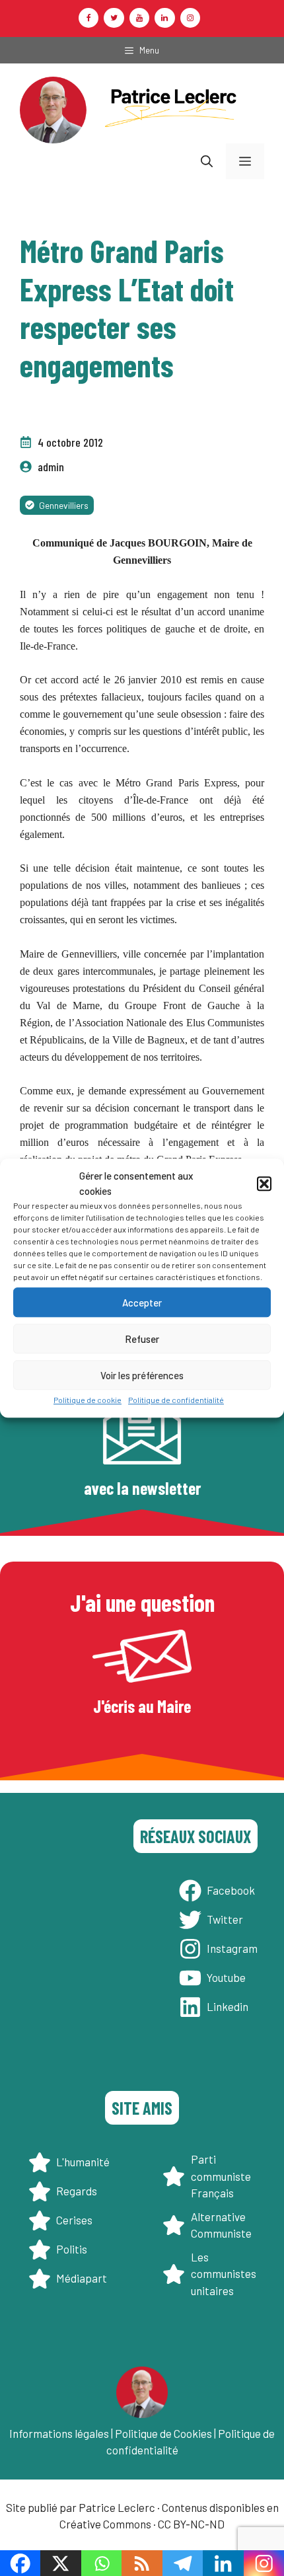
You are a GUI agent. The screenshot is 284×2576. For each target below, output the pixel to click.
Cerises (74, 2220)
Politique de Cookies (163, 2433)
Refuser (142, 1339)
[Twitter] (114, 18)
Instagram (232, 1948)
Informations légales (59, 2433)
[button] (264, 1184)
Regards (77, 2191)
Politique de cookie (88, 1400)
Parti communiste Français (221, 2176)
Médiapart (82, 2278)
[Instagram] (190, 18)
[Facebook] (89, 18)
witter (228, 1919)
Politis (72, 2249)
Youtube (226, 1977)
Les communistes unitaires (224, 2274)
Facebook (231, 1890)
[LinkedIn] (164, 18)
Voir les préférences (142, 1375)
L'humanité (83, 2162)
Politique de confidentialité (176, 1400)
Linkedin (228, 2006)
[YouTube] (139, 18)
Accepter (142, 1303)
